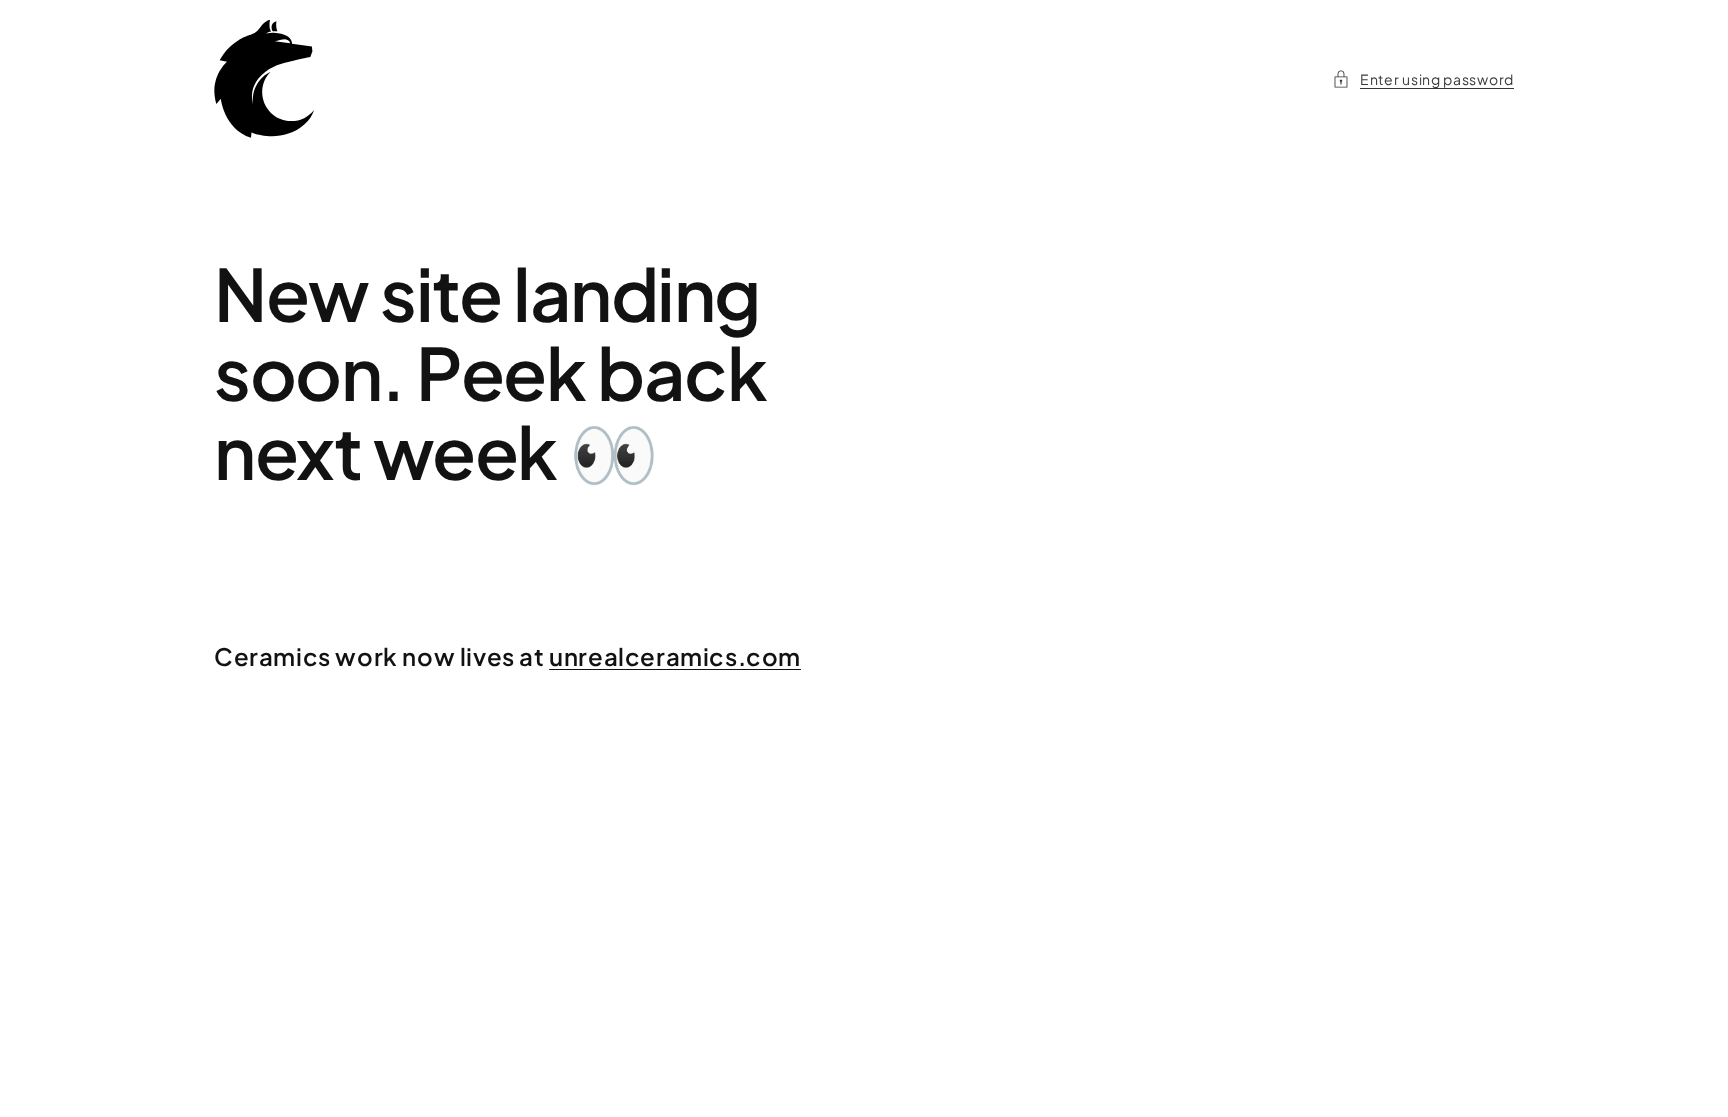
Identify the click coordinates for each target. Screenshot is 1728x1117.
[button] (1423, 79)
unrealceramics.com (675, 656)
